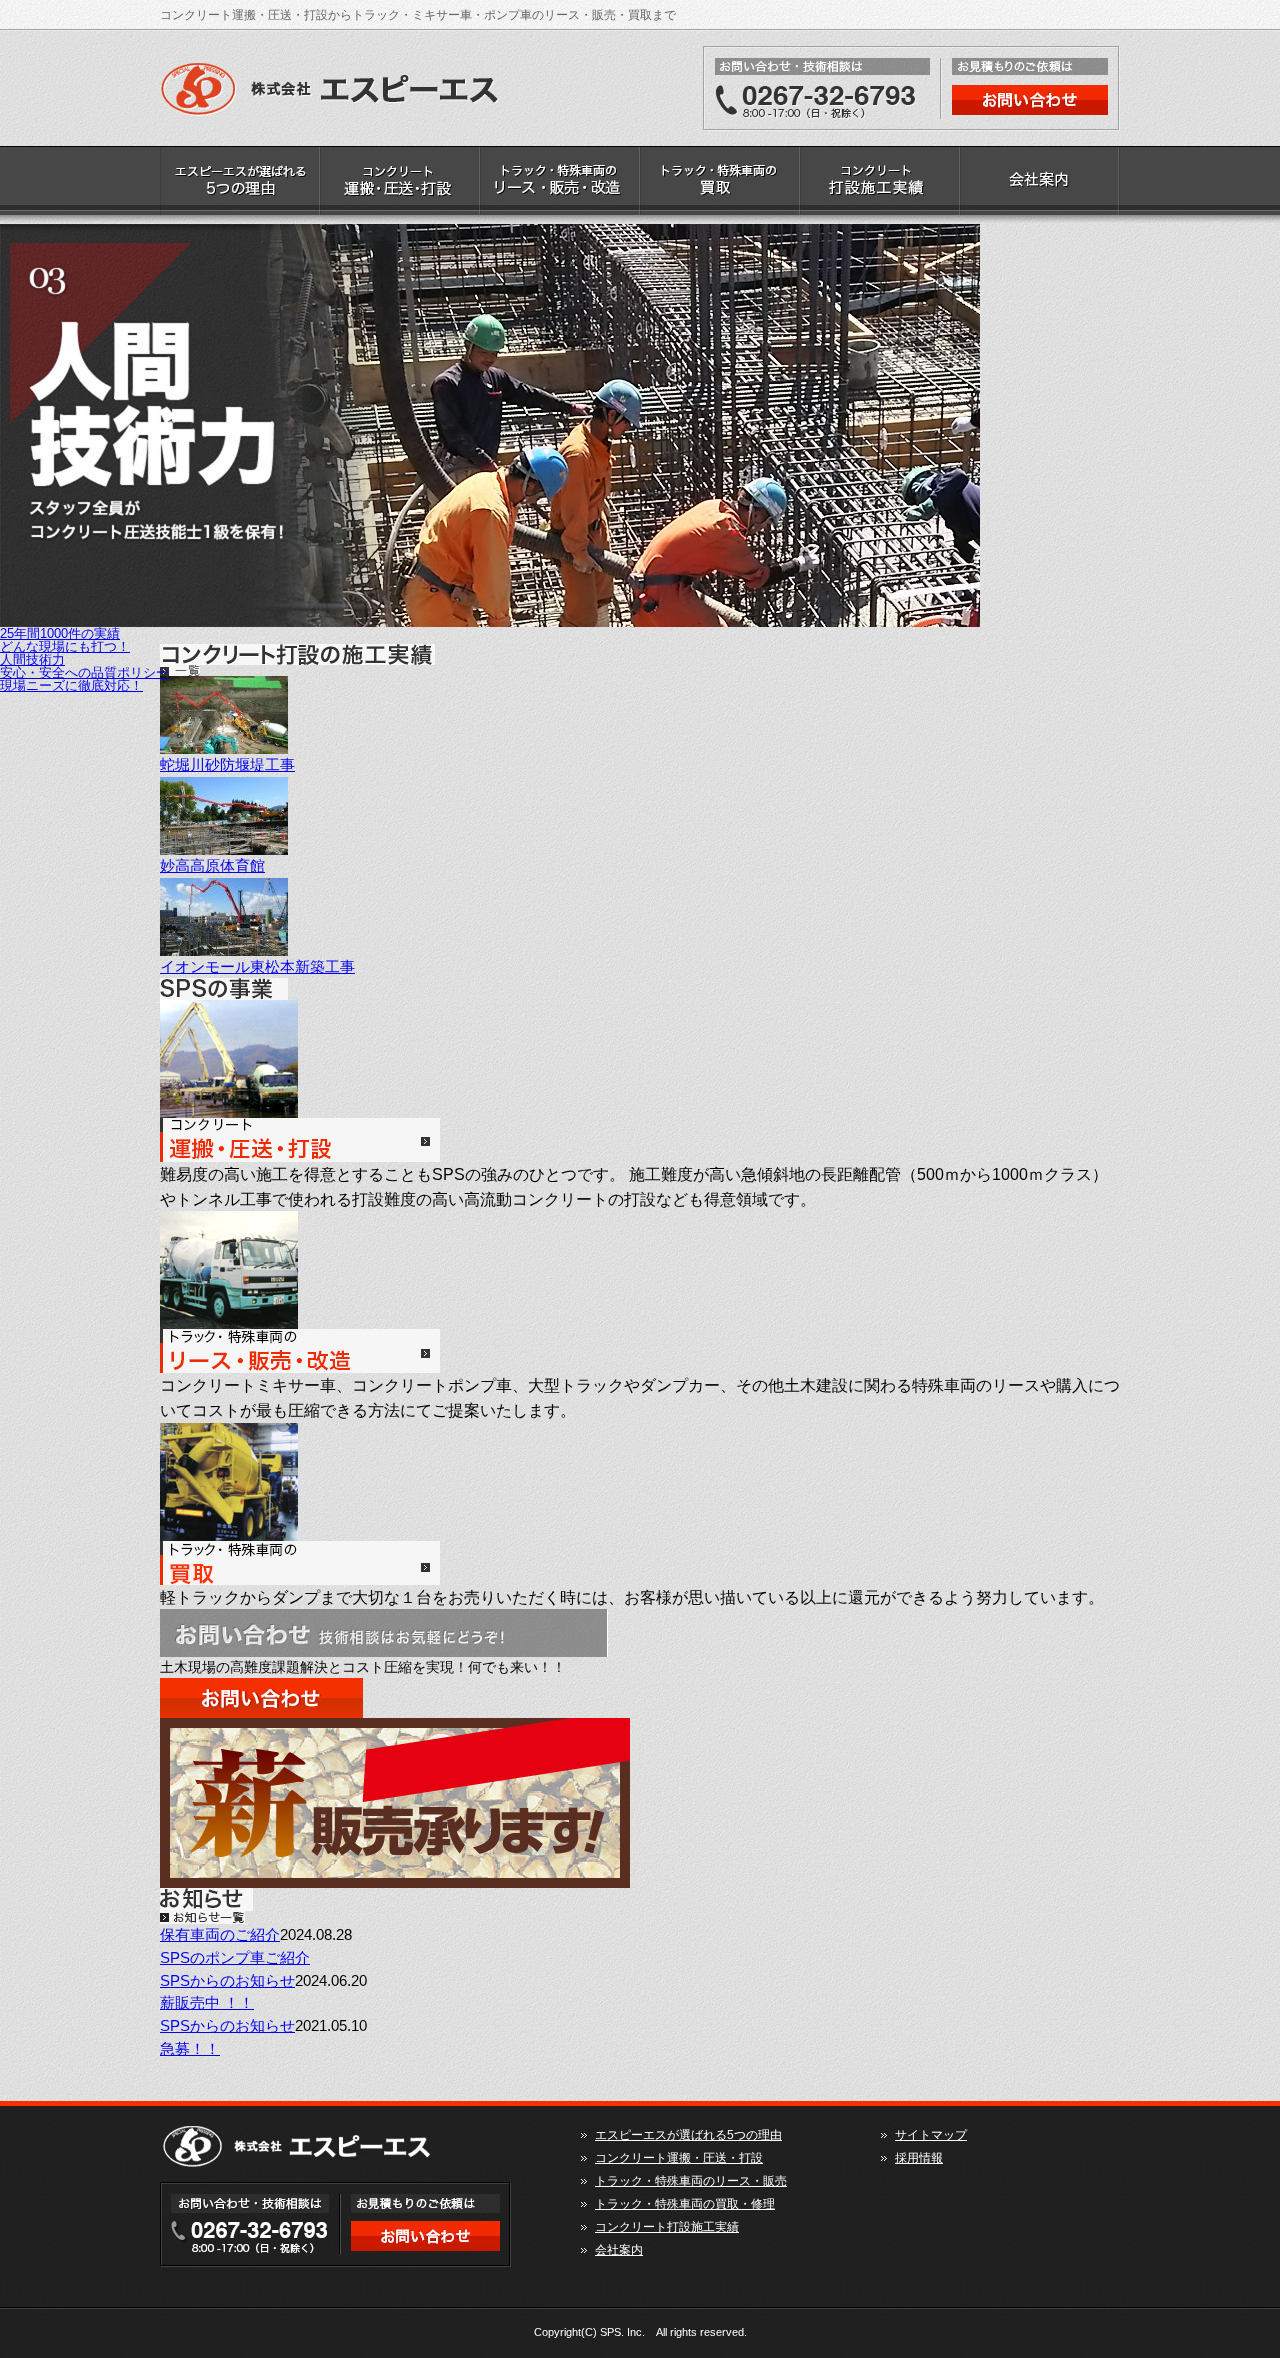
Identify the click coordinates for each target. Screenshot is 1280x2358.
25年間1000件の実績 (60, 633)
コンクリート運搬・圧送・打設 (400, 185)
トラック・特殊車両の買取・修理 (720, 185)
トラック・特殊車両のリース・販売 (560, 185)
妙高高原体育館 (212, 865)
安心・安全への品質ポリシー (84, 672)
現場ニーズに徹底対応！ (71, 685)
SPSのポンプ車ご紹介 (235, 1957)
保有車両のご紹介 (220, 1934)
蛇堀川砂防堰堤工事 (227, 764)
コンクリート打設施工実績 (880, 185)
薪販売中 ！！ (207, 2002)
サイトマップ (931, 2135)
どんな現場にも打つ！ (65, 646)
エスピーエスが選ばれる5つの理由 (240, 185)
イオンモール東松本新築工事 (257, 966)
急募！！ (190, 2048)
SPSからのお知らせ (227, 1980)
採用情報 (919, 2158)
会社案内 (1040, 185)
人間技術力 (32, 659)
